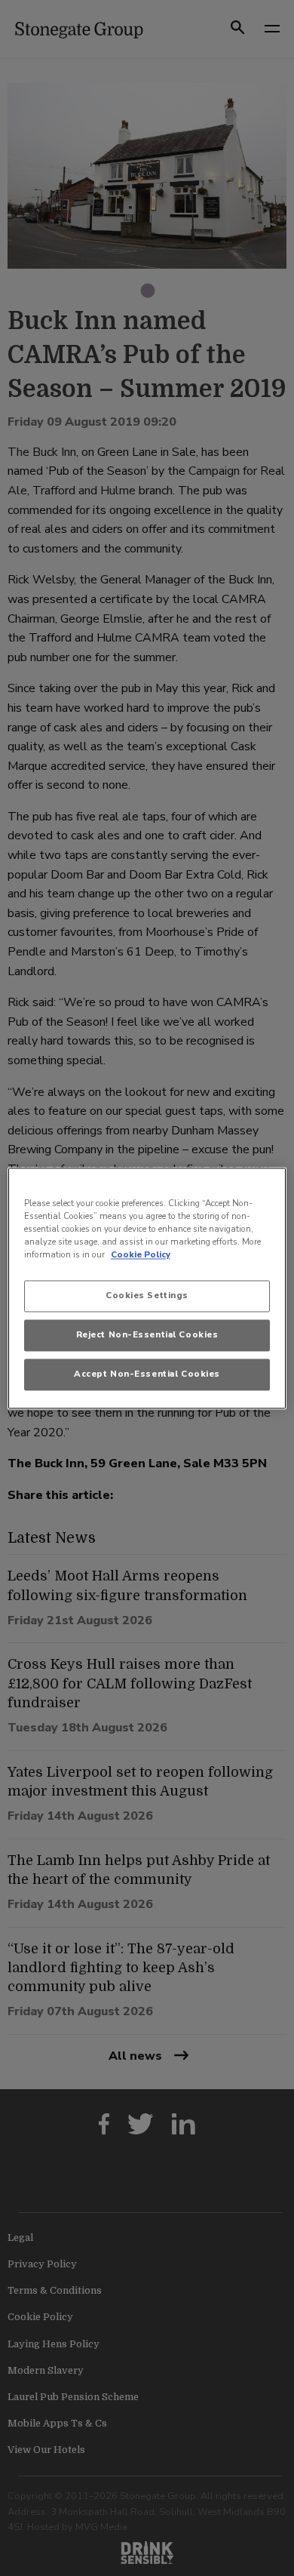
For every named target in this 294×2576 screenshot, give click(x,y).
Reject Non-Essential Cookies (147, 1334)
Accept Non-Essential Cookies (147, 1374)
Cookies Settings (147, 1295)
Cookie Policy (141, 1254)
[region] (147, 1288)
